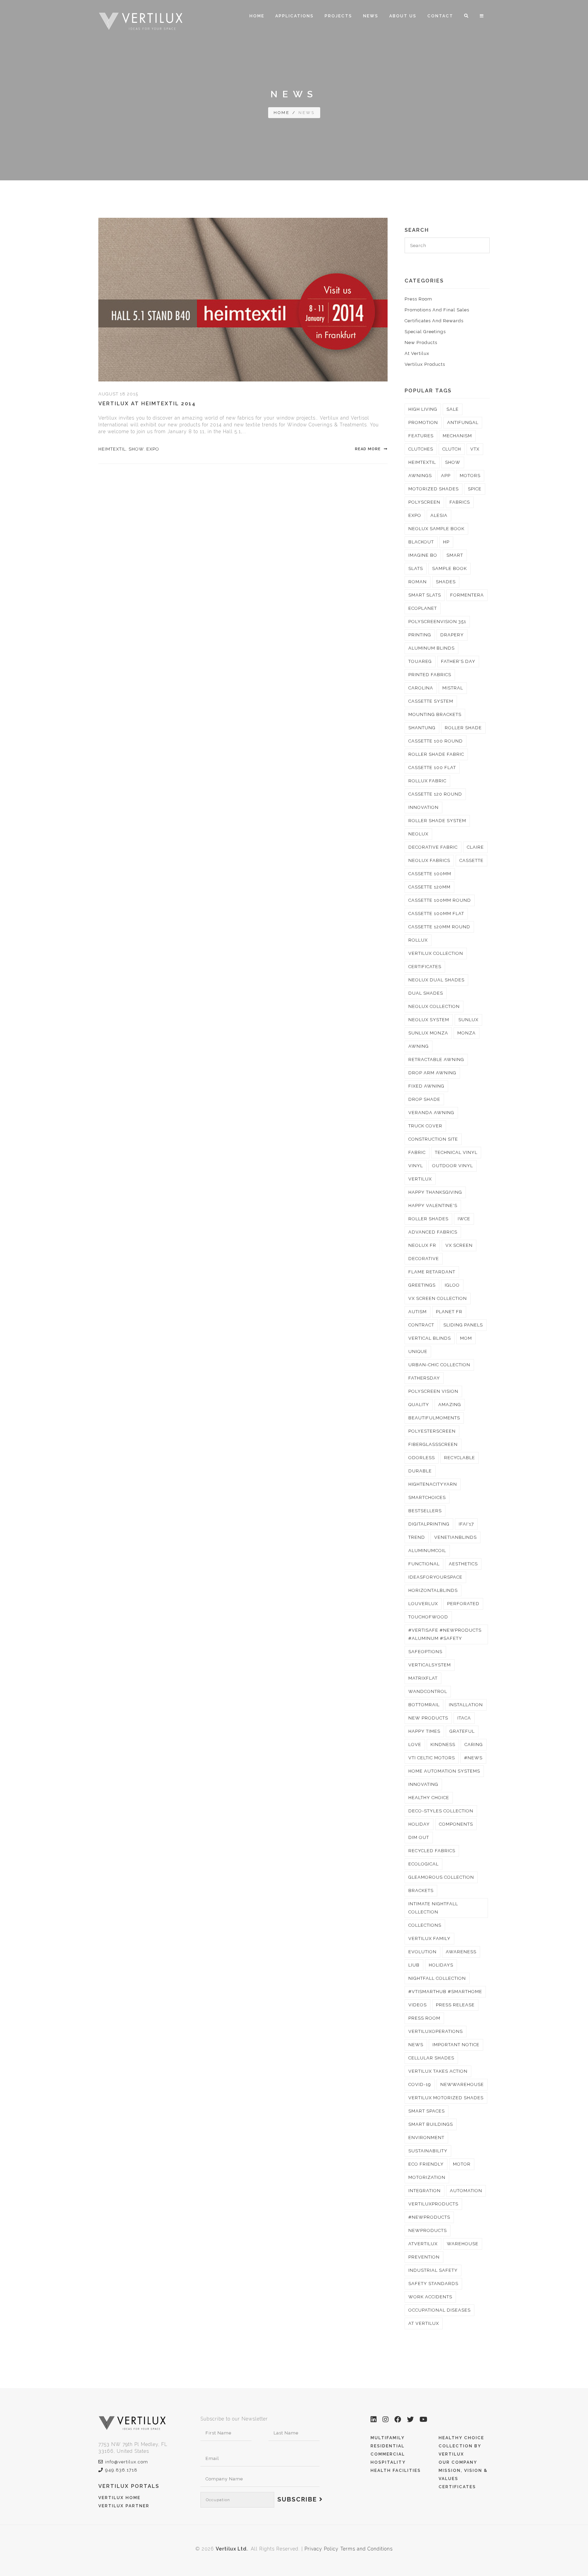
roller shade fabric (436, 754)
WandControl (428, 1691)
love (415, 1744)
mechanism (457, 436)
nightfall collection (437, 1978)
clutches (421, 449)
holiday (419, 1824)
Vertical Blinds (430, 1338)
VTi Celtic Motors (432, 1758)
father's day (458, 661)
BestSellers (425, 1511)
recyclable (460, 1458)
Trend (417, 1537)
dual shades (426, 993)
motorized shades (434, 489)
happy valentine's (433, 1205)
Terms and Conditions (366, 2549)
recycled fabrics (432, 1851)
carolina (421, 688)
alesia (439, 515)
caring (474, 1744)
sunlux (468, 1020)
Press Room (418, 299)
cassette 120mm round (439, 927)
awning (419, 1046)
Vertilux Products (425, 364)
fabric (417, 1152)
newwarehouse (462, 2084)
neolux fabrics (429, 860)
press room (424, 2018)
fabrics (460, 502)
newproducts (428, 2230)
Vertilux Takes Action (438, 2071)
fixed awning (426, 1086)
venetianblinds (455, 1537)
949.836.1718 (121, 2470)
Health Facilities (396, 2471)
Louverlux (423, 1604)
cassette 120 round (435, 794)
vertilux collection (436, 953)
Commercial (388, 2454)
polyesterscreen (432, 1431)
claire (475, 847)
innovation (423, 807)
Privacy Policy (322, 2549)
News (371, 16)
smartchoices (427, 1497)
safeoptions (425, 1652)
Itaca (464, 1718)
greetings (422, 1285)
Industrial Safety (433, 2270)
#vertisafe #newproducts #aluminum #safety (445, 1634)
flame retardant (432, 1272)
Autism (418, 1312)
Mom (466, 1338)
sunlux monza (428, 1033)
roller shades (428, 1219)
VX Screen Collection (438, 1298)
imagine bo (423, 555)
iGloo (452, 1285)
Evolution (422, 1952)
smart (455, 555)
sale (453, 409)
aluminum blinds (431, 648)
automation (466, 2191)
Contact (440, 16)
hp (446, 542)
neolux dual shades (436, 980)
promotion (423, 422)
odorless (422, 1458)
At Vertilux (417, 353)
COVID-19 (420, 2084)
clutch (452, 449)
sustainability (428, 2151)
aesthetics (463, 1564)
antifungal (463, 422)
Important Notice (456, 2045)
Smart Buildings (431, 2124)
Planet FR (449, 1312)
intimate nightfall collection (433, 1908)
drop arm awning (432, 1073)
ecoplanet (423, 608)
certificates (425, 967)
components (456, 1824)
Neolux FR (422, 1245)
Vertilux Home (119, 2498)
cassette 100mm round (440, 900)
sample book (450, 568)
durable (420, 1471)
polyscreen (424, 502)
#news (473, 1758)
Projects (338, 16)
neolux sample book (436, 529)
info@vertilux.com (127, 2462)
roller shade (463, 728)
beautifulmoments (434, 1418)
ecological (423, 1864)
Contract (421, 1325)
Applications (295, 16)
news (416, 2045)
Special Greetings (425, 332)
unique (418, 1351)
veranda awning (431, 1113)
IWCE (464, 1219)
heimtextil (112, 449)
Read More (369, 449)
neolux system (429, 1020)
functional (424, 1564)
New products (428, 1718)
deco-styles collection (441, 1811)
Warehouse (463, 2244)
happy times (424, 1731)
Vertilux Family (429, 1938)
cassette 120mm (429, 887)
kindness (443, 1744)
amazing (450, 1405)
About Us (403, 16)
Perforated (463, 1604)
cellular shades (431, 2058)
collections (425, 1925)
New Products (421, 343)
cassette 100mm (430, 874)
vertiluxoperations (436, 2031)
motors (470, 476)
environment (426, 2138)
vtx (475, 449)
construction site (433, 1139)
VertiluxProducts (433, 2204)
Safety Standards (433, 2284)
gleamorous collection (441, 1877)
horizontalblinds (433, 1590)
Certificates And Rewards (434, 321)
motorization (427, 2177)
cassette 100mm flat (436, 914)
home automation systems (444, 1771)
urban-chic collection (439, 1365)
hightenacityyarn (433, 1484)
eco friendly (426, 2164)
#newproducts (429, 2217)
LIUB (414, 1965)
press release (455, 2005)
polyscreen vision (433, 1391)
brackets (421, 1890)
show (136, 449)
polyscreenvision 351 (437, 622)
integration (424, 2191)
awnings (420, 476)
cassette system (431, 701)
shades (446, 582)
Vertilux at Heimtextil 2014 (147, 404)
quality (419, 1405)
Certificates (457, 2487)
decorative (424, 1259)
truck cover (425, 1126)
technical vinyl (456, 1152)
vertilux (420, 1179)
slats (416, 568)
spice (475, 489)
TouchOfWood (428, 1617)
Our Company (458, 2462)
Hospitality (388, 2462)
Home (257, 16)
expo (153, 449)
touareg (420, 661)
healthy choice (429, 1798)
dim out (419, 1837)
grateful (462, 1731)
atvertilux (423, 2244)
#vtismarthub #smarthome (445, 1992)
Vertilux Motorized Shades (446, 2098)
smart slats (425, 595)
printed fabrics (430, 675)
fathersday (424, 1378)
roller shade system (437, 821)
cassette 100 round (436, 741)
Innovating (423, 1784)
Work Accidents (430, 2297)
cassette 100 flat (432, 768)
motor (462, 2164)
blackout (421, 542)
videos (418, 2005)
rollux (418, 940)
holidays (441, 1965)
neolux (418, 834)
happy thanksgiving (435, 1192)
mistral (453, 688)
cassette (471, 860)
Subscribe (298, 2499)
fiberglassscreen (433, 1444)
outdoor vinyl (453, 1166)
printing (420, 635)
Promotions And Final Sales (437, 310)
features (421, 436)
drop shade (424, 1099)
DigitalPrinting (429, 1524)
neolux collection (434, 1006)
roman (418, 582)
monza (467, 1033)
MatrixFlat (423, 1678)
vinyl (416, 1166)
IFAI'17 (466, 1524)
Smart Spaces (427, 2111)
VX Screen (459, 1245)
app (446, 476)
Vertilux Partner (124, 2506)
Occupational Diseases (439, 2310)
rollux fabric (427, 781)
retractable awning (436, 1059)
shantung (422, 728)
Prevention (424, 2257)
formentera (467, 595)
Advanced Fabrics (433, 1232)
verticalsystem (430, 1665)
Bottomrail (424, 1705)
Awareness (461, 1952)
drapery (452, 635)
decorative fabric (433, 847)
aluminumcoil (427, 1551)
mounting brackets (435, 714)
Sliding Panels (463, 1325)
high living (423, 409)
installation (466, 1705)
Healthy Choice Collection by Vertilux (461, 2446)
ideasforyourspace (435, 1577)
